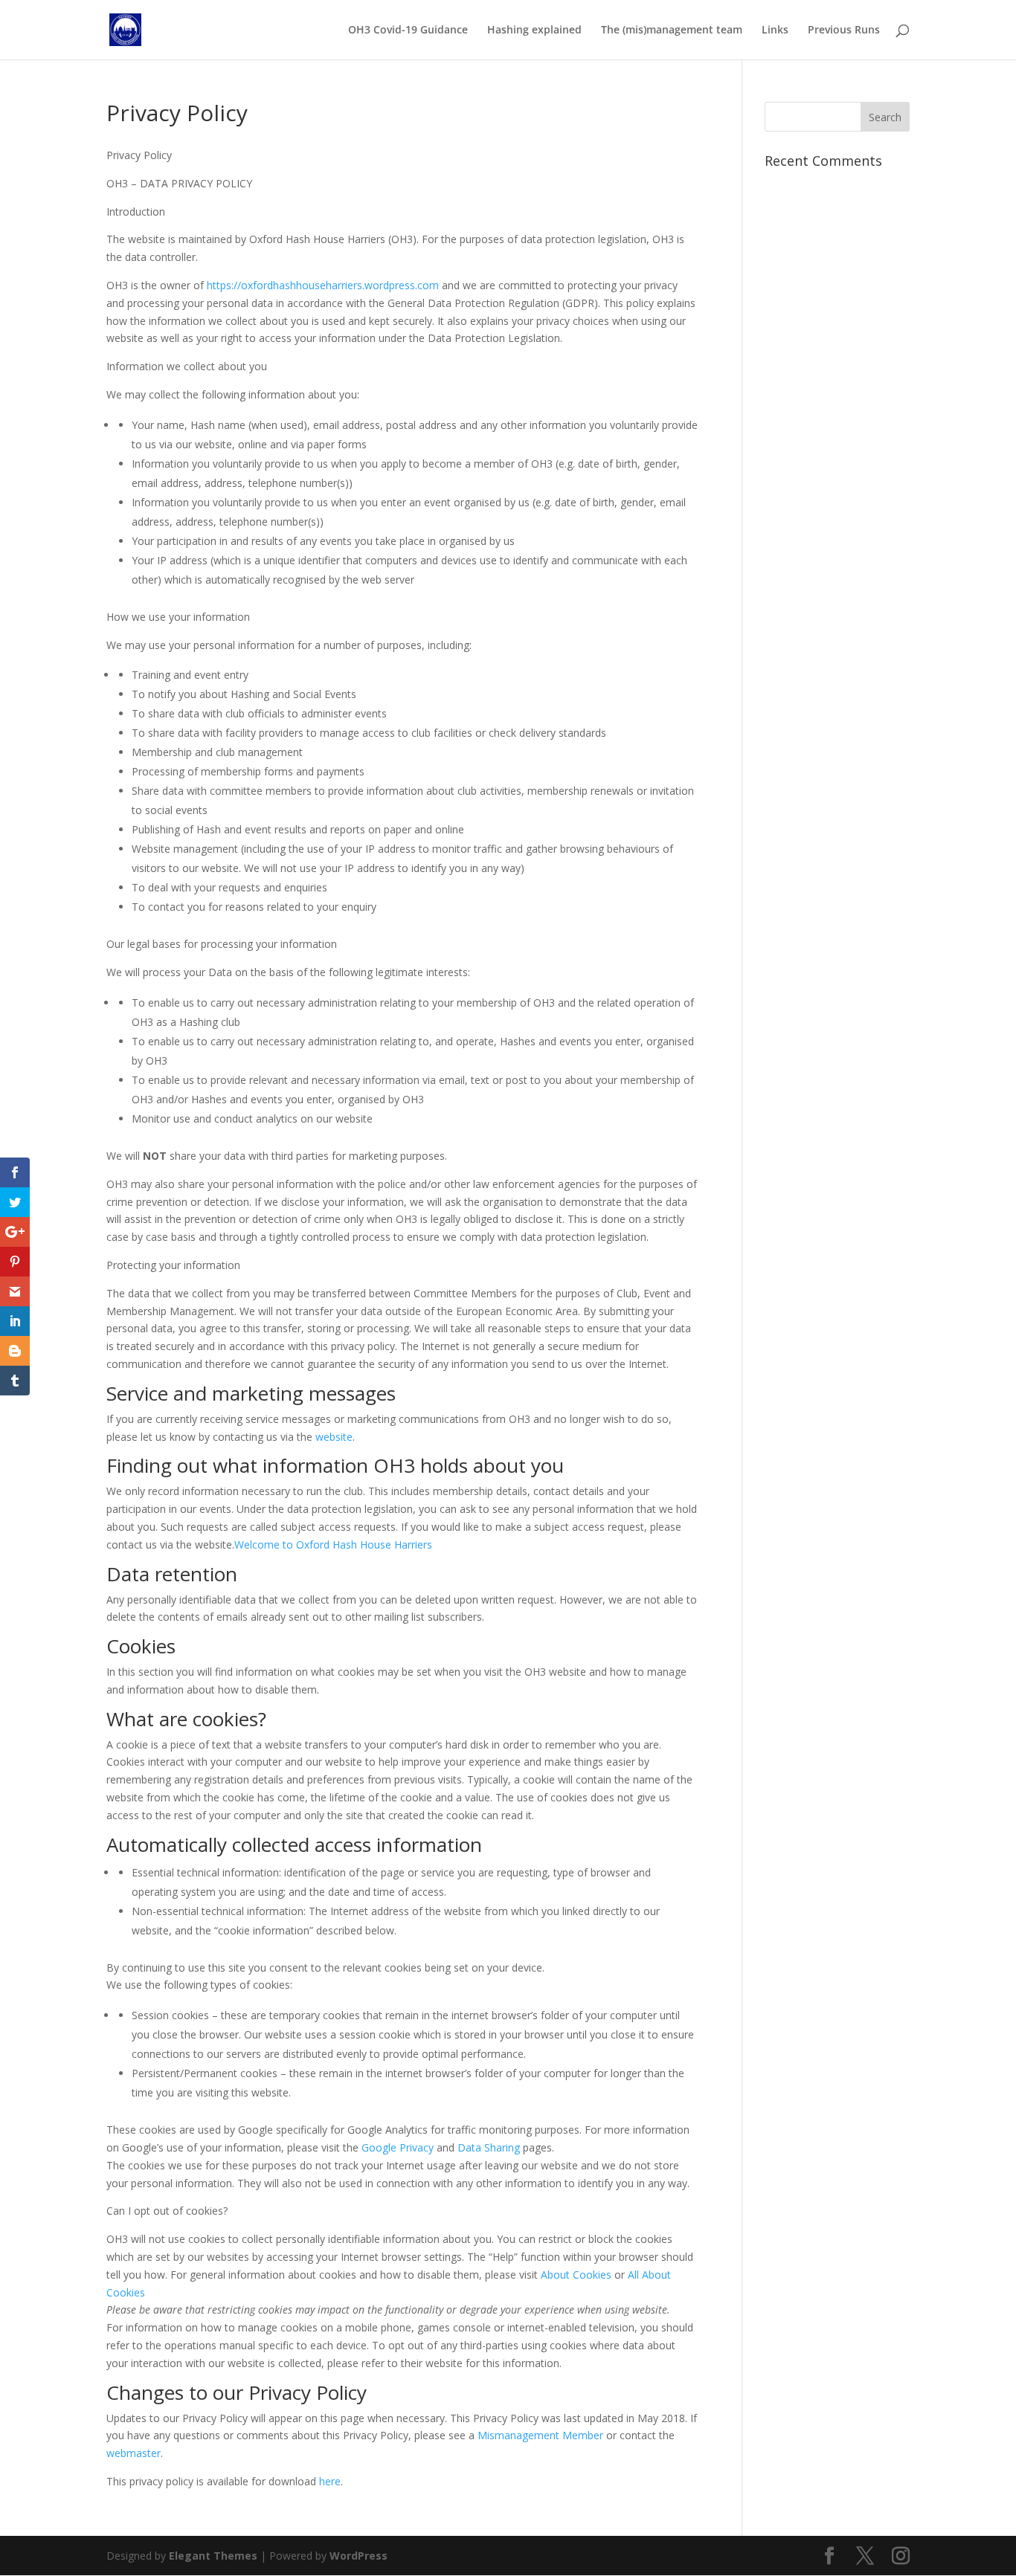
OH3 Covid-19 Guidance (408, 30)
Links (775, 30)
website (334, 1437)
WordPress (359, 2556)
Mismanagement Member (540, 2435)
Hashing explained (534, 30)
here (330, 2481)
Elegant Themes (213, 2556)
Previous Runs (844, 30)
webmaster (134, 2453)
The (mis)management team (672, 30)
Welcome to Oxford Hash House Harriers (333, 1544)
